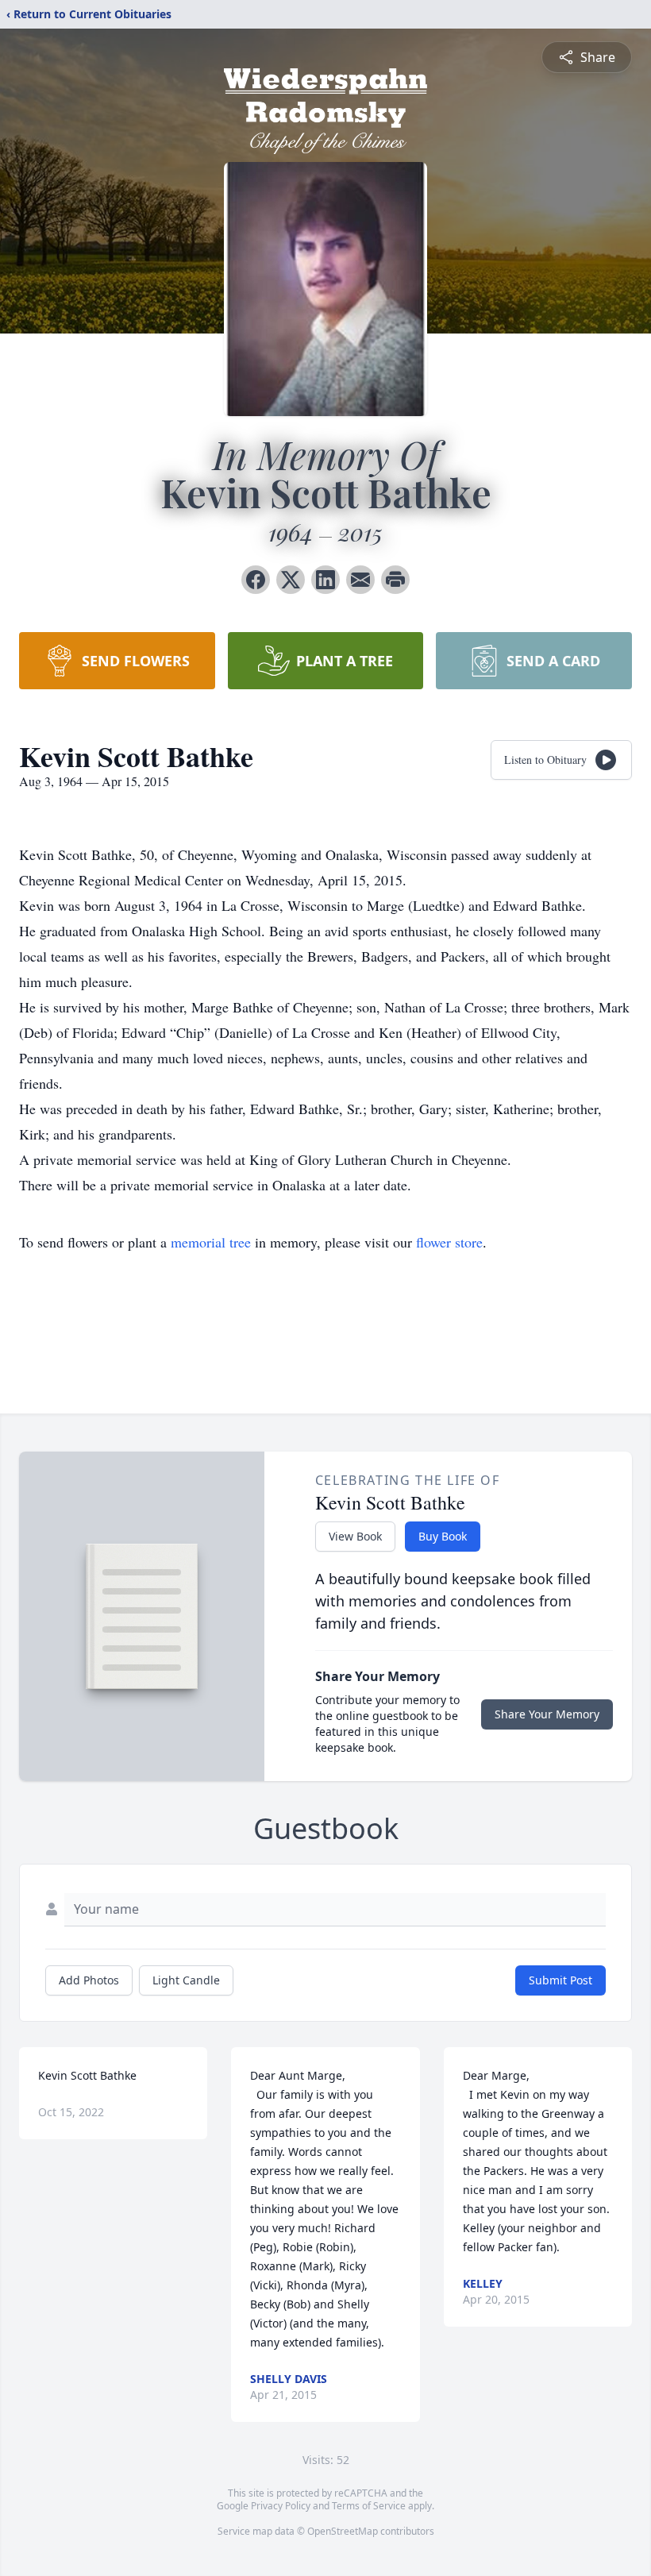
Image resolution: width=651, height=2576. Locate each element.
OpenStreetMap (343, 2531)
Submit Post (560, 1980)
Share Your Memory (547, 1714)
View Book (355, 1536)
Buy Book (443, 1536)
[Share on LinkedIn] (325, 580)
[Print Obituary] (395, 580)
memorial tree (211, 1242)
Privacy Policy (281, 2506)
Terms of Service (369, 2506)
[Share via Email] (360, 580)
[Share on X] (291, 580)
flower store (449, 1242)
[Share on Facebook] (256, 580)
